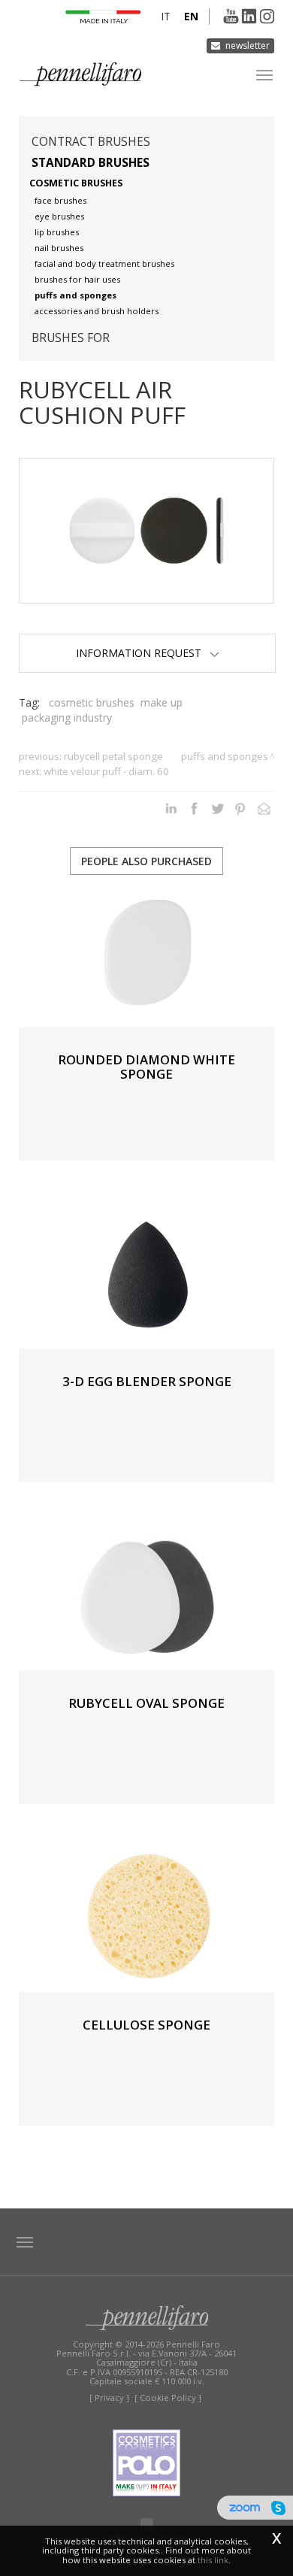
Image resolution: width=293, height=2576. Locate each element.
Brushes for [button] (71, 338)
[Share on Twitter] (217, 808)
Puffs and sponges (76, 295)
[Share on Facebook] (194, 808)
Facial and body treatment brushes (104, 263)
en (191, 16)
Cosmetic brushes (76, 183)
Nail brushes (59, 248)
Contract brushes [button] (91, 142)
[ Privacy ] (109, 2397)
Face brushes (60, 200)
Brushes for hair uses (77, 279)
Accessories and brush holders (97, 311)
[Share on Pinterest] (241, 808)
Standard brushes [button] (91, 163)
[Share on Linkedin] (171, 808)
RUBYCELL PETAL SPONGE (113, 756)
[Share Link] (264, 808)
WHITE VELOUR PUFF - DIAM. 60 (106, 771)
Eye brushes (59, 216)
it (166, 16)
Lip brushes (57, 232)
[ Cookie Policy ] (168, 2397)
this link (213, 2560)
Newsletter (248, 45)
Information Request (143, 653)
